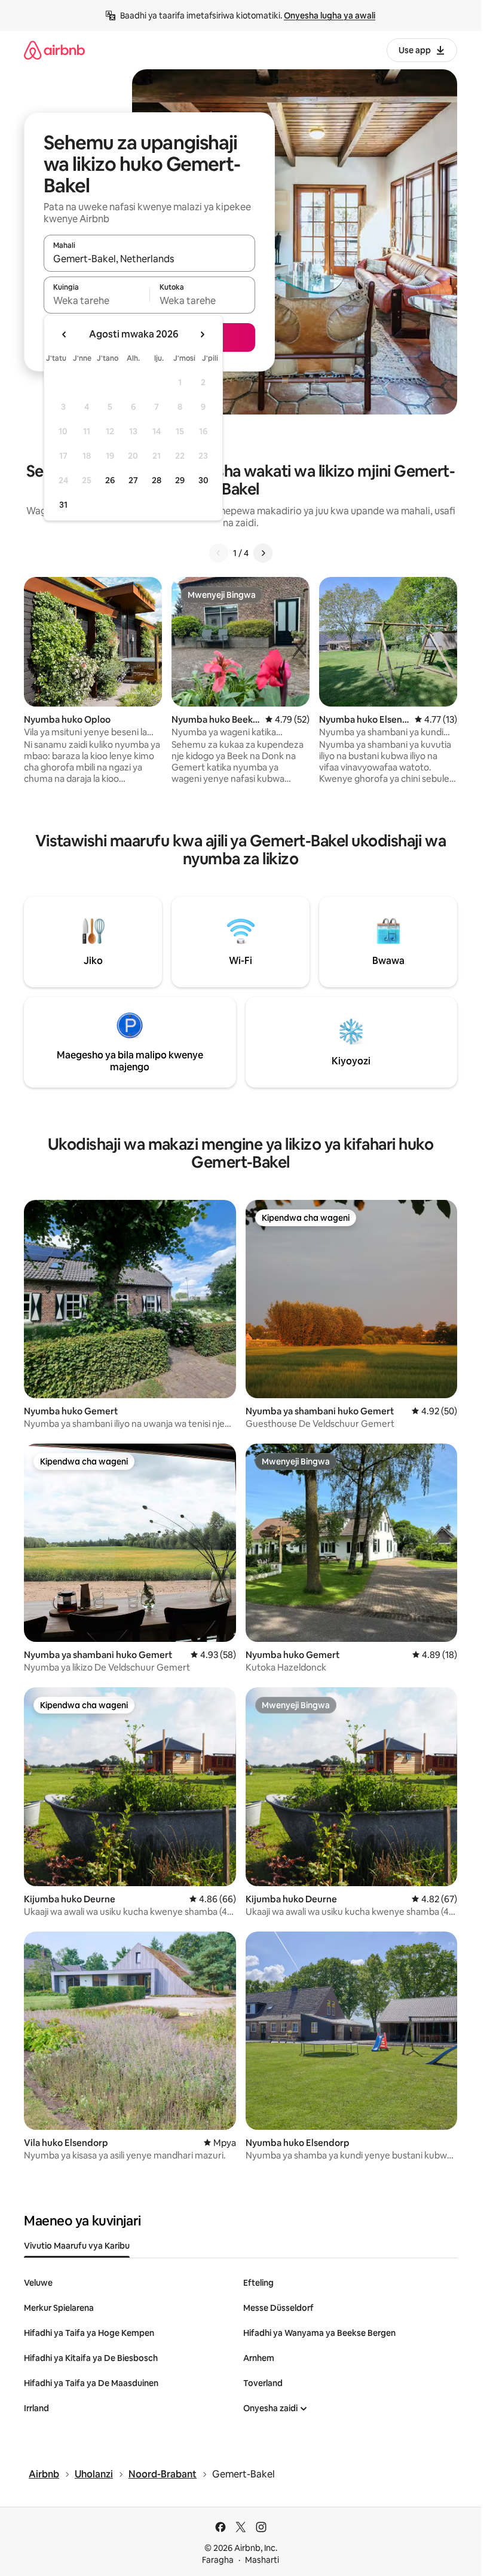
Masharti (262, 2560)
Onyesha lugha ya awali (330, 16)
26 (110, 480)
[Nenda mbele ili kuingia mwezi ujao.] (202, 334)
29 (180, 480)
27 (133, 480)
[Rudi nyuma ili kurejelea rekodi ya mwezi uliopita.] (65, 334)
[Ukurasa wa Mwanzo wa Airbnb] (54, 50)
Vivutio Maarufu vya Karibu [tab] (77, 2246)
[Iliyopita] (219, 553)
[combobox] (149, 259)
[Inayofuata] (263, 553)
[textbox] (97, 300)
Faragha (218, 2560)
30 (203, 480)
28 (157, 480)
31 (63, 505)
